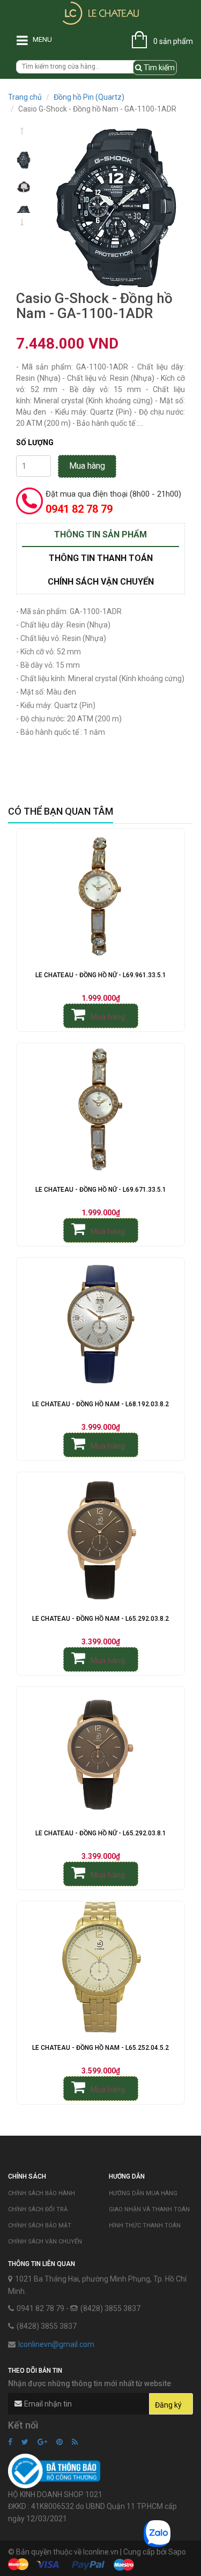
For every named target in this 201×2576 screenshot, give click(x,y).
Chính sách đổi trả (38, 2209)
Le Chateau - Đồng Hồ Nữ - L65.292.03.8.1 (101, 1833)
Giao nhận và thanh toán (149, 2209)
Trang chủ (25, 97)
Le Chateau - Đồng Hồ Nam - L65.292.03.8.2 (100, 1619)
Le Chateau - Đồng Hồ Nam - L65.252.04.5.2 (100, 2048)
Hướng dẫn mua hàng (143, 2193)
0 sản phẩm (173, 41)
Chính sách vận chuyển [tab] (101, 582)
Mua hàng (87, 466)
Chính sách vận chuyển (45, 2242)
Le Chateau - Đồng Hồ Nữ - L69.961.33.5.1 (101, 975)
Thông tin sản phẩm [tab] (100, 534)
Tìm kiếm (158, 68)
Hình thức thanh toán (145, 2226)
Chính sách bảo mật (40, 2226)
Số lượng (35, 442)
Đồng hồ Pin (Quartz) (89, 97)
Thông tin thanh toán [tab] (101, 558)
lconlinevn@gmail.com (56, 2344)
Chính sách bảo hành (42, 2193)
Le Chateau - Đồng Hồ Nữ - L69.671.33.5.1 (101, 1190)
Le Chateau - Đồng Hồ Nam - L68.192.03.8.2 (100, 1404)
